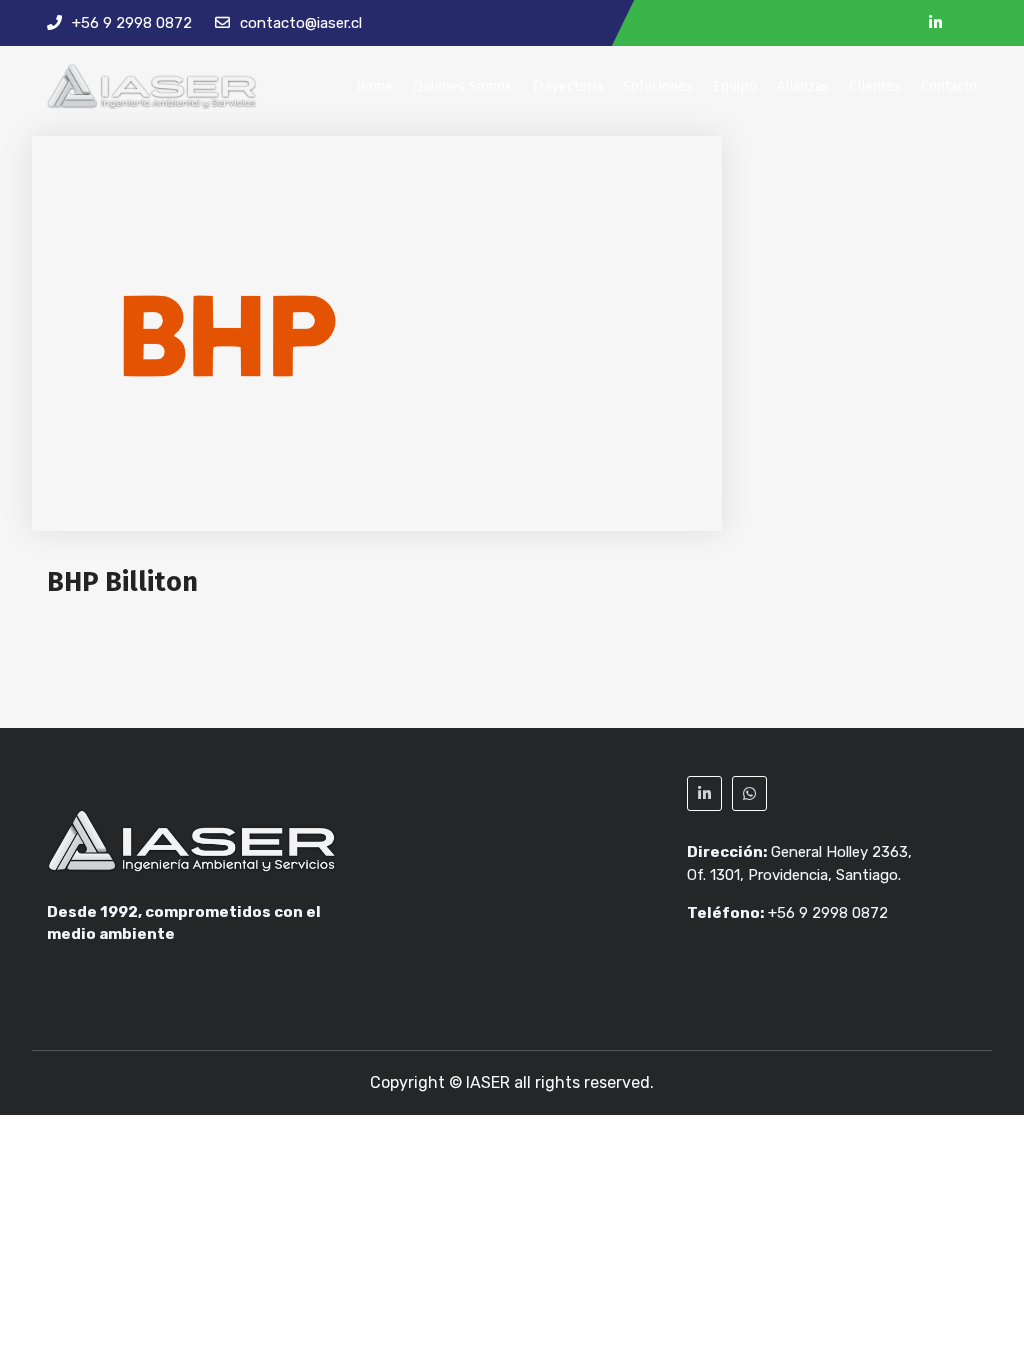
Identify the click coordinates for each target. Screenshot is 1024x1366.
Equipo (735, 86)
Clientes (875, 86)
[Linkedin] (935, 23)
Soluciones (658, 86)
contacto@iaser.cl (301, 23)
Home (374, 86)
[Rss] (969, 23)
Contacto (949, 86)
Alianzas (803, 86)
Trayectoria (567, 86)
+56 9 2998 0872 (132, 23)
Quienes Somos (462, 86)
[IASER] (152, 86)
